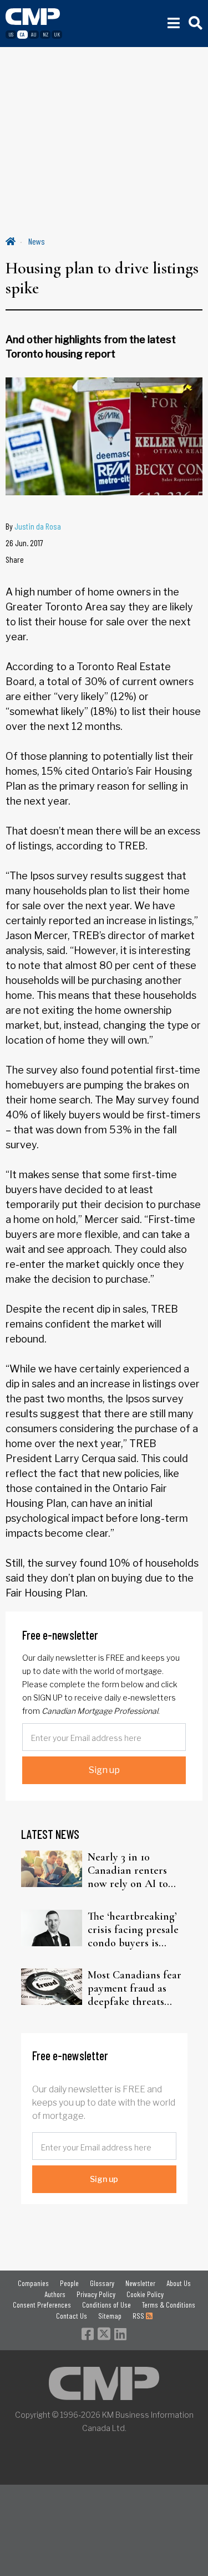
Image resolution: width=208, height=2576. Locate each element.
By (33, 526)
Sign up (104, 1770)
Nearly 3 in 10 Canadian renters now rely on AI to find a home (128, 1870)
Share (15, 559)
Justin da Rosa (38, 526)
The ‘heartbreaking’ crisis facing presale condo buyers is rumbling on (133, 1930)
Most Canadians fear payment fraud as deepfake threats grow (135, 1988)
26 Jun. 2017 (24, 543)
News (37, 241)
